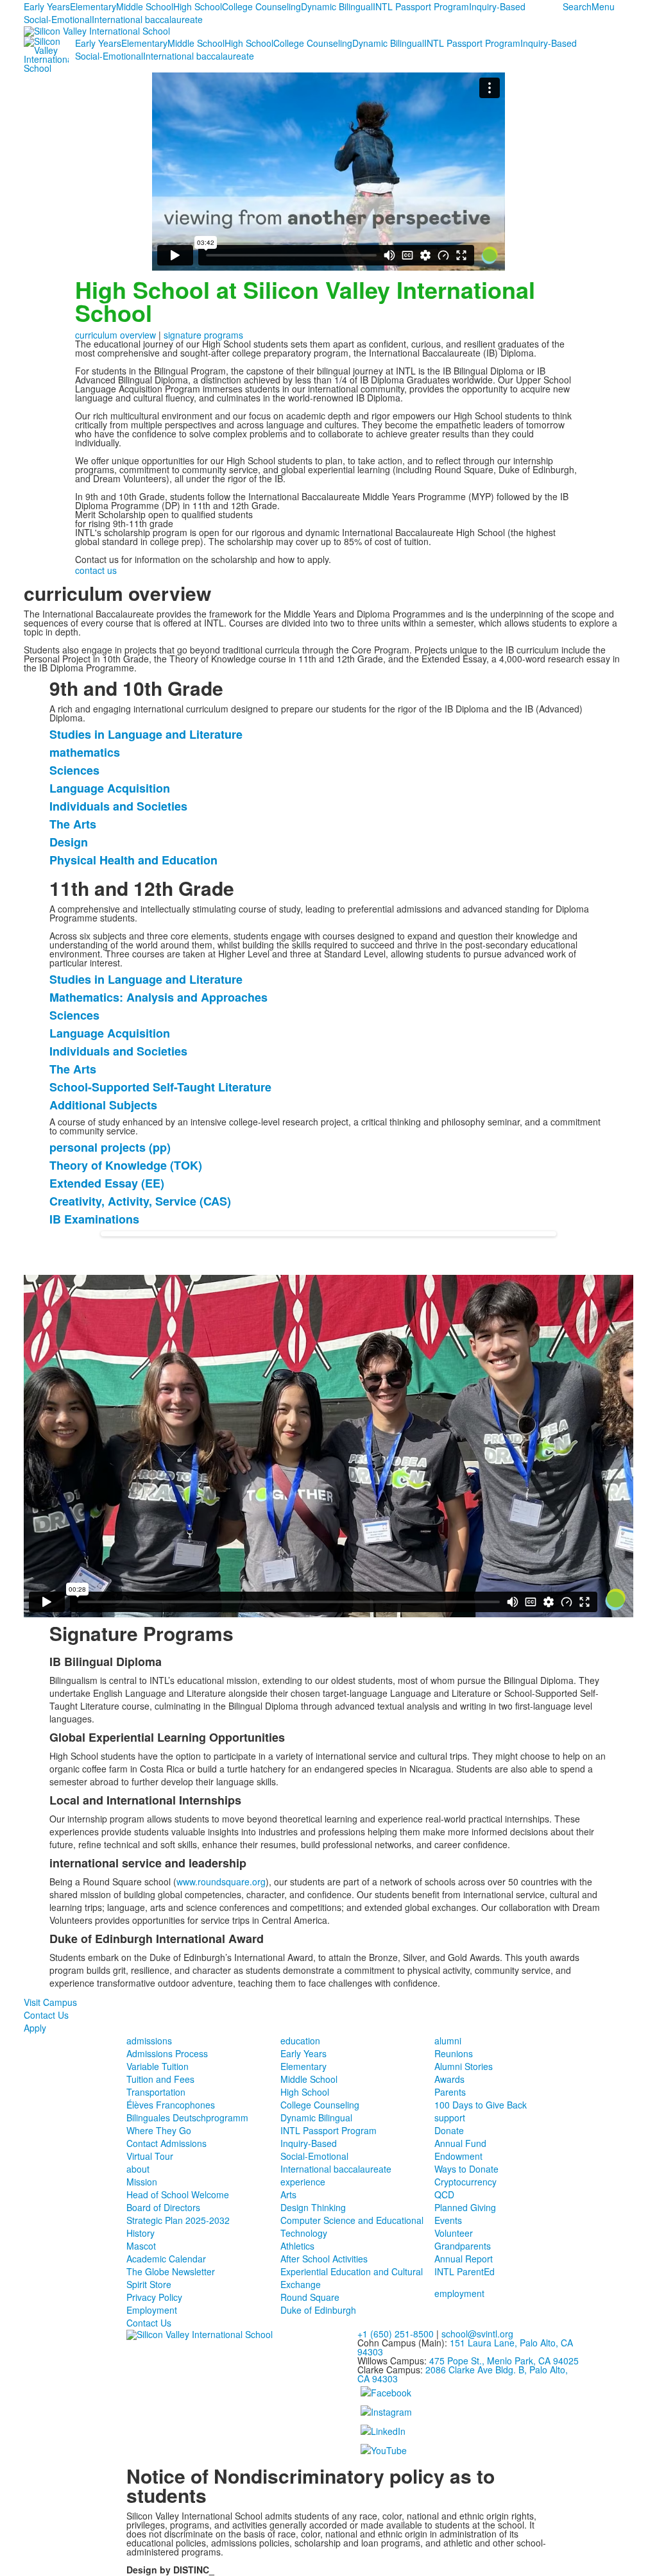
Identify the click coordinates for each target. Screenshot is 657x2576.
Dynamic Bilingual (337, 6)
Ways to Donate (466, 2169)
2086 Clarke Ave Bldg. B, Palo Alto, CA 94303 (463, 2374)
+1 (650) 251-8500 (396, 2334)
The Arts (73, 824)
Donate (449, 2130)
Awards (449, 2079)
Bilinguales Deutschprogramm (187, 2117)
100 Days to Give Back (481, 2105)
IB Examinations (94, 1219)
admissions (149, 2041)
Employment (152, 2310)
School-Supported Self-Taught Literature (160, 1087)
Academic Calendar (166, 2259)
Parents (450, 2092)
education (300, 2041)
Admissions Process (167, 2053)
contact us (96, 570)
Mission (142, 2182)
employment (459, 2293)
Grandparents (463, 2246)
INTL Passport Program (421, 6)
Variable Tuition (158, 2066)
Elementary (93, 6)
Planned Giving (465, 2207)
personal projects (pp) (110, 1147)
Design (69, 842)
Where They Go (159, 2130)
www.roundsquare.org (221, 1881)
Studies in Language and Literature (146, 734)
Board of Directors (163, 2207)
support (450, 2117)
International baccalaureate (147, 19)
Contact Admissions (166, 2143)
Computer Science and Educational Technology (352, 2227)
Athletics (297, 2246)
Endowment (458, 2156)
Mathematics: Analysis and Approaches (158, 997)
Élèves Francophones (171, 2105)
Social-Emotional (58, 19)
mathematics (85, 752)
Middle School (145, 6)
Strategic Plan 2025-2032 (178, 2220)
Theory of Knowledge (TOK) (126, 1165)
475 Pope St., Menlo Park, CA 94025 (504, 2361)
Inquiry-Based (497, 6)
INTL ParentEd (465, 2271)
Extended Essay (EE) (107, 1183)
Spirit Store (149, 2284)
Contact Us (46, 2015)
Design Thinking (313, 2207)
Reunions (454, 2053)
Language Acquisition (110, 788)
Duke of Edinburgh (318, 2310)
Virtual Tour (150, 2156)
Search (577, 6)
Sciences (74, 770)
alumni (448, 2041)
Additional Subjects (103, 1105)
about (138, 2169)
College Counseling (261, 6)
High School (198, 6)
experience (303, 2182)
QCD (444, 2194)
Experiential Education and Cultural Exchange (352, 2278)
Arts (288, 2194)
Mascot (141, 2246)
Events (448, 2220)
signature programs (203, 335)
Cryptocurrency (465, 2182)
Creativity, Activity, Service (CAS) (140, 1201)
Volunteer (454, 2233)
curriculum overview (115, 335)
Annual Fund (460, 2143)
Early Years (47, 6)
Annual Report (464, 2259)
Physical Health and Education (133, 860)
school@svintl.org (477, 2334)
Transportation (156, 2092)
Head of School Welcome (178, 2194)
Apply (35, 2028)
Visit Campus (50, 2002)
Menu (603, 6)
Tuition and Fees (160, 2079)
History (141, 2233)
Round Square (310, 2297)
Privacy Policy (154, 2297)
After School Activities (324, 2259)
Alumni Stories (464, 2066)
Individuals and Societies (118, 806)
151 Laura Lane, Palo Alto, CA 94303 (465, 2347)
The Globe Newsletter (171, 2271)
